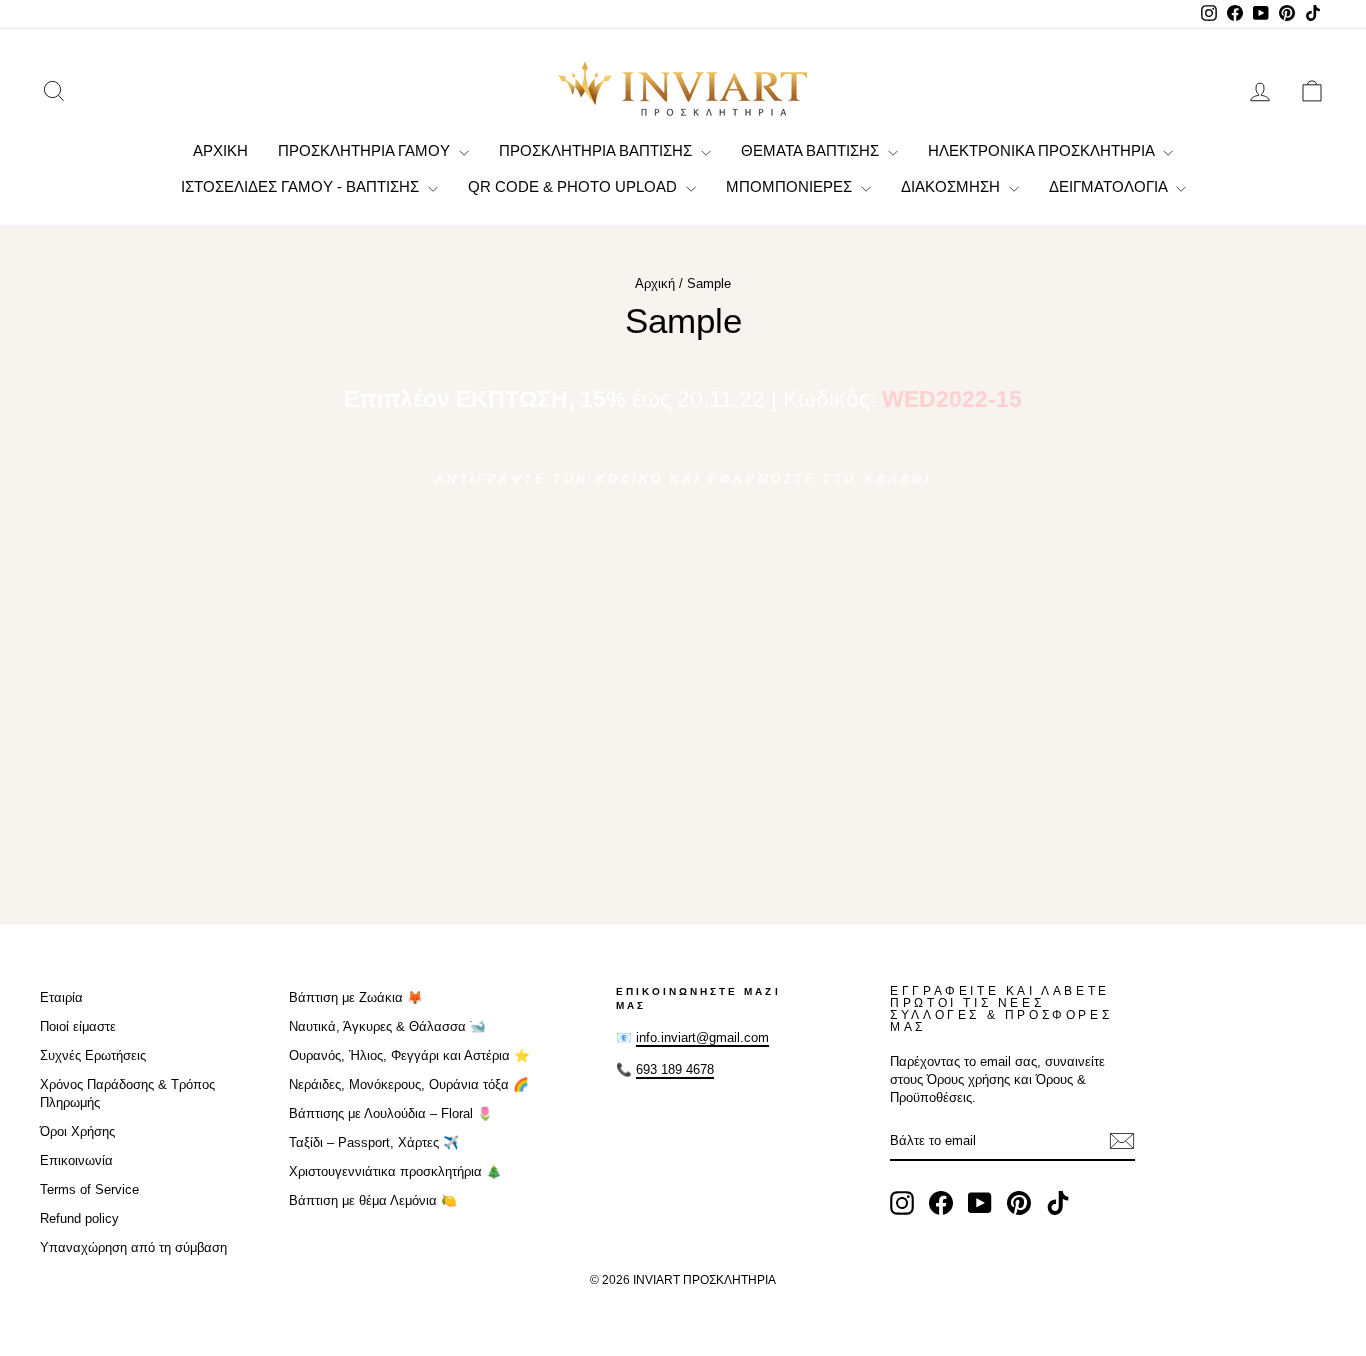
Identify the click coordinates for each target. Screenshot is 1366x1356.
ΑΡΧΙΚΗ (220, 150)
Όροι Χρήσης (77, 1131)
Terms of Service (89, 1189)
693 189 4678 (675, 1069)
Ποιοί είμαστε (78, 1026)
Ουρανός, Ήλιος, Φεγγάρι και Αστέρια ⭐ (409, 1055)
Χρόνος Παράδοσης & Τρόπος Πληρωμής (127, 1093)
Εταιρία (61, 997)
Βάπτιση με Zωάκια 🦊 (356, 997)
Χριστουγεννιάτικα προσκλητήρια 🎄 (395, 1171)
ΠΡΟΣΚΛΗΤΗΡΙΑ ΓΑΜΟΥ (366, 150)
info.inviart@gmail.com (702, 1037)
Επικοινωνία (76, 1160)
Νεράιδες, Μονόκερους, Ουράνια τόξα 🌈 (409, 1084)
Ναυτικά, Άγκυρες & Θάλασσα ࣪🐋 (387, 1026)
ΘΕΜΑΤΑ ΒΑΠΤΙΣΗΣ (812, 150)
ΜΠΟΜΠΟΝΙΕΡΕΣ (791, 186)
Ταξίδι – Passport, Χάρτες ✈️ (374, 1142)
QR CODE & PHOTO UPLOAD (574, 186)
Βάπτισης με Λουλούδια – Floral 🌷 (391, 1113)
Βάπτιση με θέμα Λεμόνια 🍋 (373, 1200)
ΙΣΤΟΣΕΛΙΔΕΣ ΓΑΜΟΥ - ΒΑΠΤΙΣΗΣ (302, 186)
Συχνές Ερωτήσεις (93, 1055)
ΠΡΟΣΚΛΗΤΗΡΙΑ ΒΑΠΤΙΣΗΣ (597, 150)
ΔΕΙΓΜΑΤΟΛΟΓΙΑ (1110, 186)
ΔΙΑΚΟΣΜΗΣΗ (952, 186)
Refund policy (79, 1218)
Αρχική (655, 283)
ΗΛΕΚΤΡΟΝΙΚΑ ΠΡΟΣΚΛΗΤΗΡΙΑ (1043, 150)
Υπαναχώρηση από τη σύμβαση (133, 1247)
